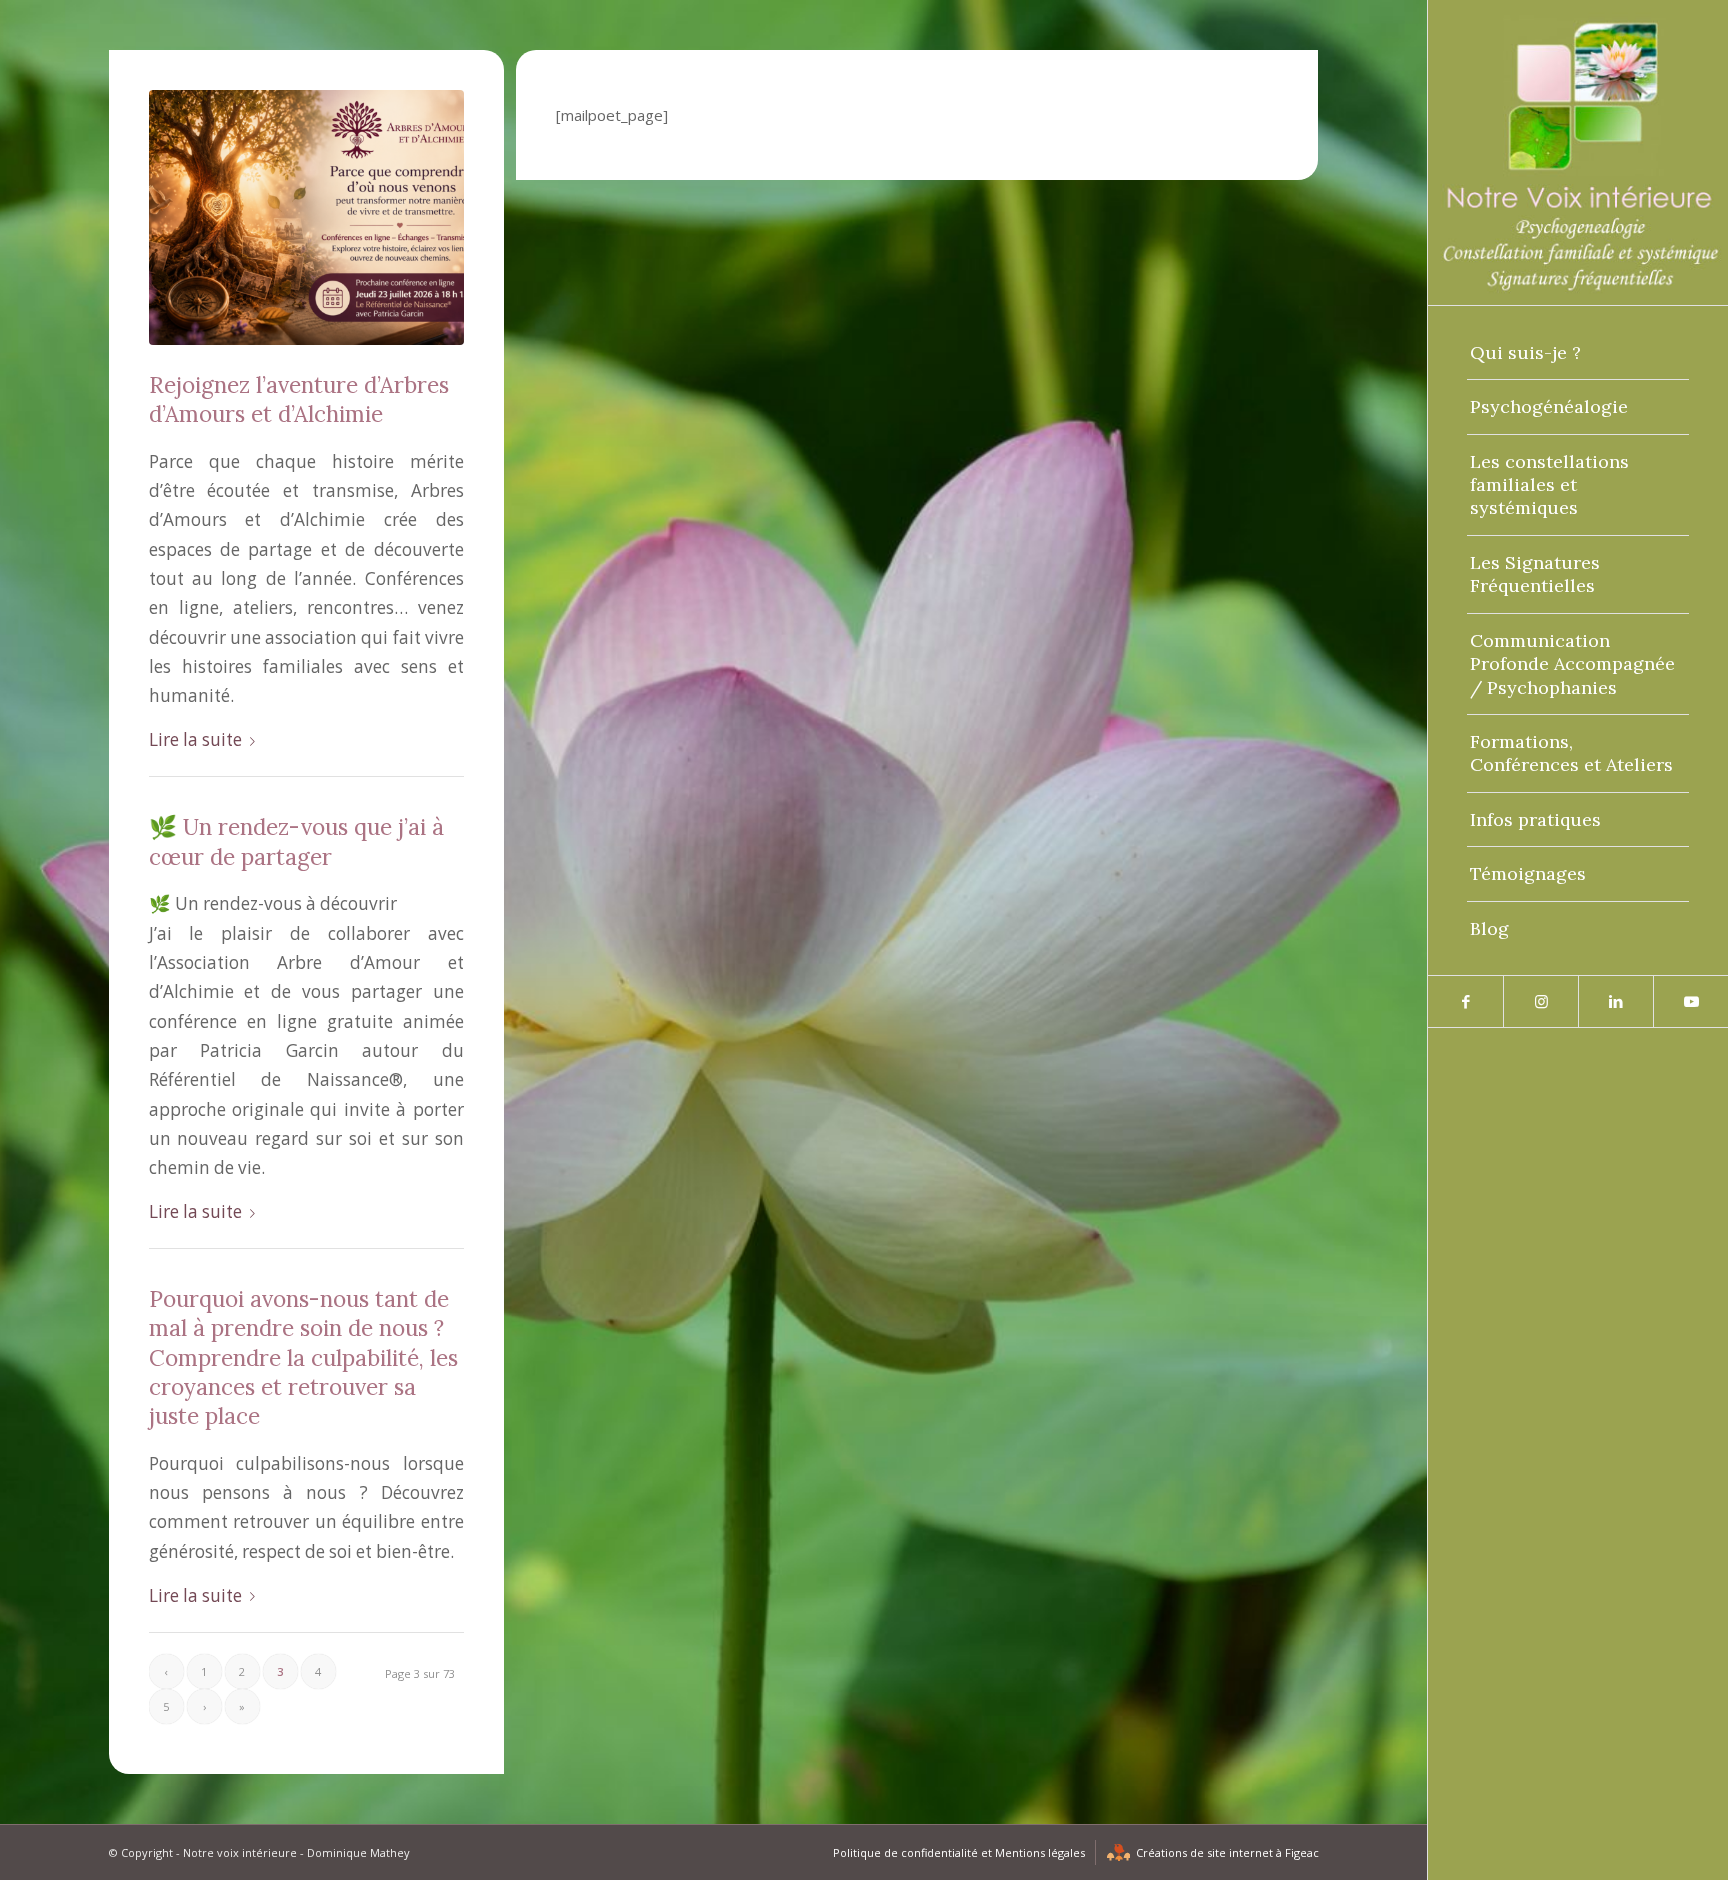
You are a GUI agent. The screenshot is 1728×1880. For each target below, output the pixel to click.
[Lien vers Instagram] (1540, 1001)
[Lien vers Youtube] (1690, 1001)
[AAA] (306, 217)
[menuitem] (1578, 353)
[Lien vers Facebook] (1465, 1001)
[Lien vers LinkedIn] (1615, 1001)
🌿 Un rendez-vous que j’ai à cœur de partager (296, 841)
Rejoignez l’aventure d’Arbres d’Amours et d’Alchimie (299, 399)
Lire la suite (195, 739)
